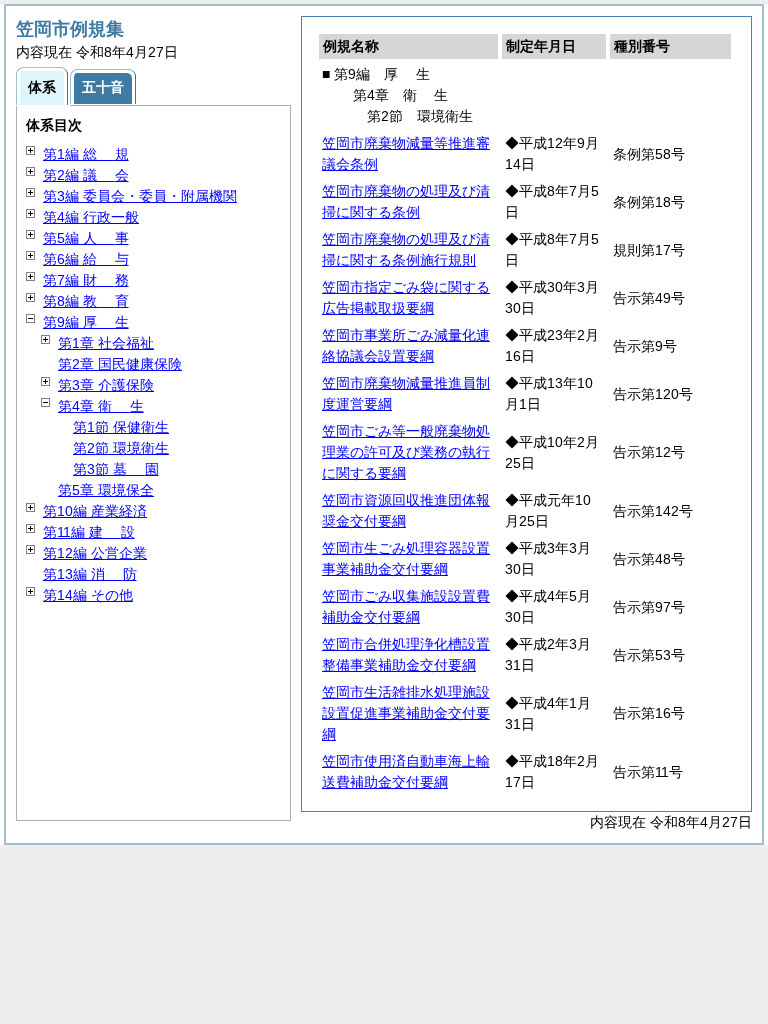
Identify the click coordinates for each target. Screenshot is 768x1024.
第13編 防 (90, 574)
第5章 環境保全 (106, 490)
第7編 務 (86, 280)
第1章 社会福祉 (106, 343)
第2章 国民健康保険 (120, 364)
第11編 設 (89, 532)
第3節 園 (116, 469)
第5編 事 (86, 238)
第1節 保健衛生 (121, 427)
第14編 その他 (88, 595)
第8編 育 (86, 301)
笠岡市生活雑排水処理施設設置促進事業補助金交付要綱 (406, 713)
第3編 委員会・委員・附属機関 (140, 196)
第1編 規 (86, 154)
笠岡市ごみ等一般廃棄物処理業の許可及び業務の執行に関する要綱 (406, 452)
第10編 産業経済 (95, 511)
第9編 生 (86, 322)
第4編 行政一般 (91, 217)
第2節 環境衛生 (121, 448)
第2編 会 (86, 175)
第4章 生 (101, 406)
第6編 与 (86, 259)
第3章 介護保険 (106, 385)
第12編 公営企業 (95, 553)
